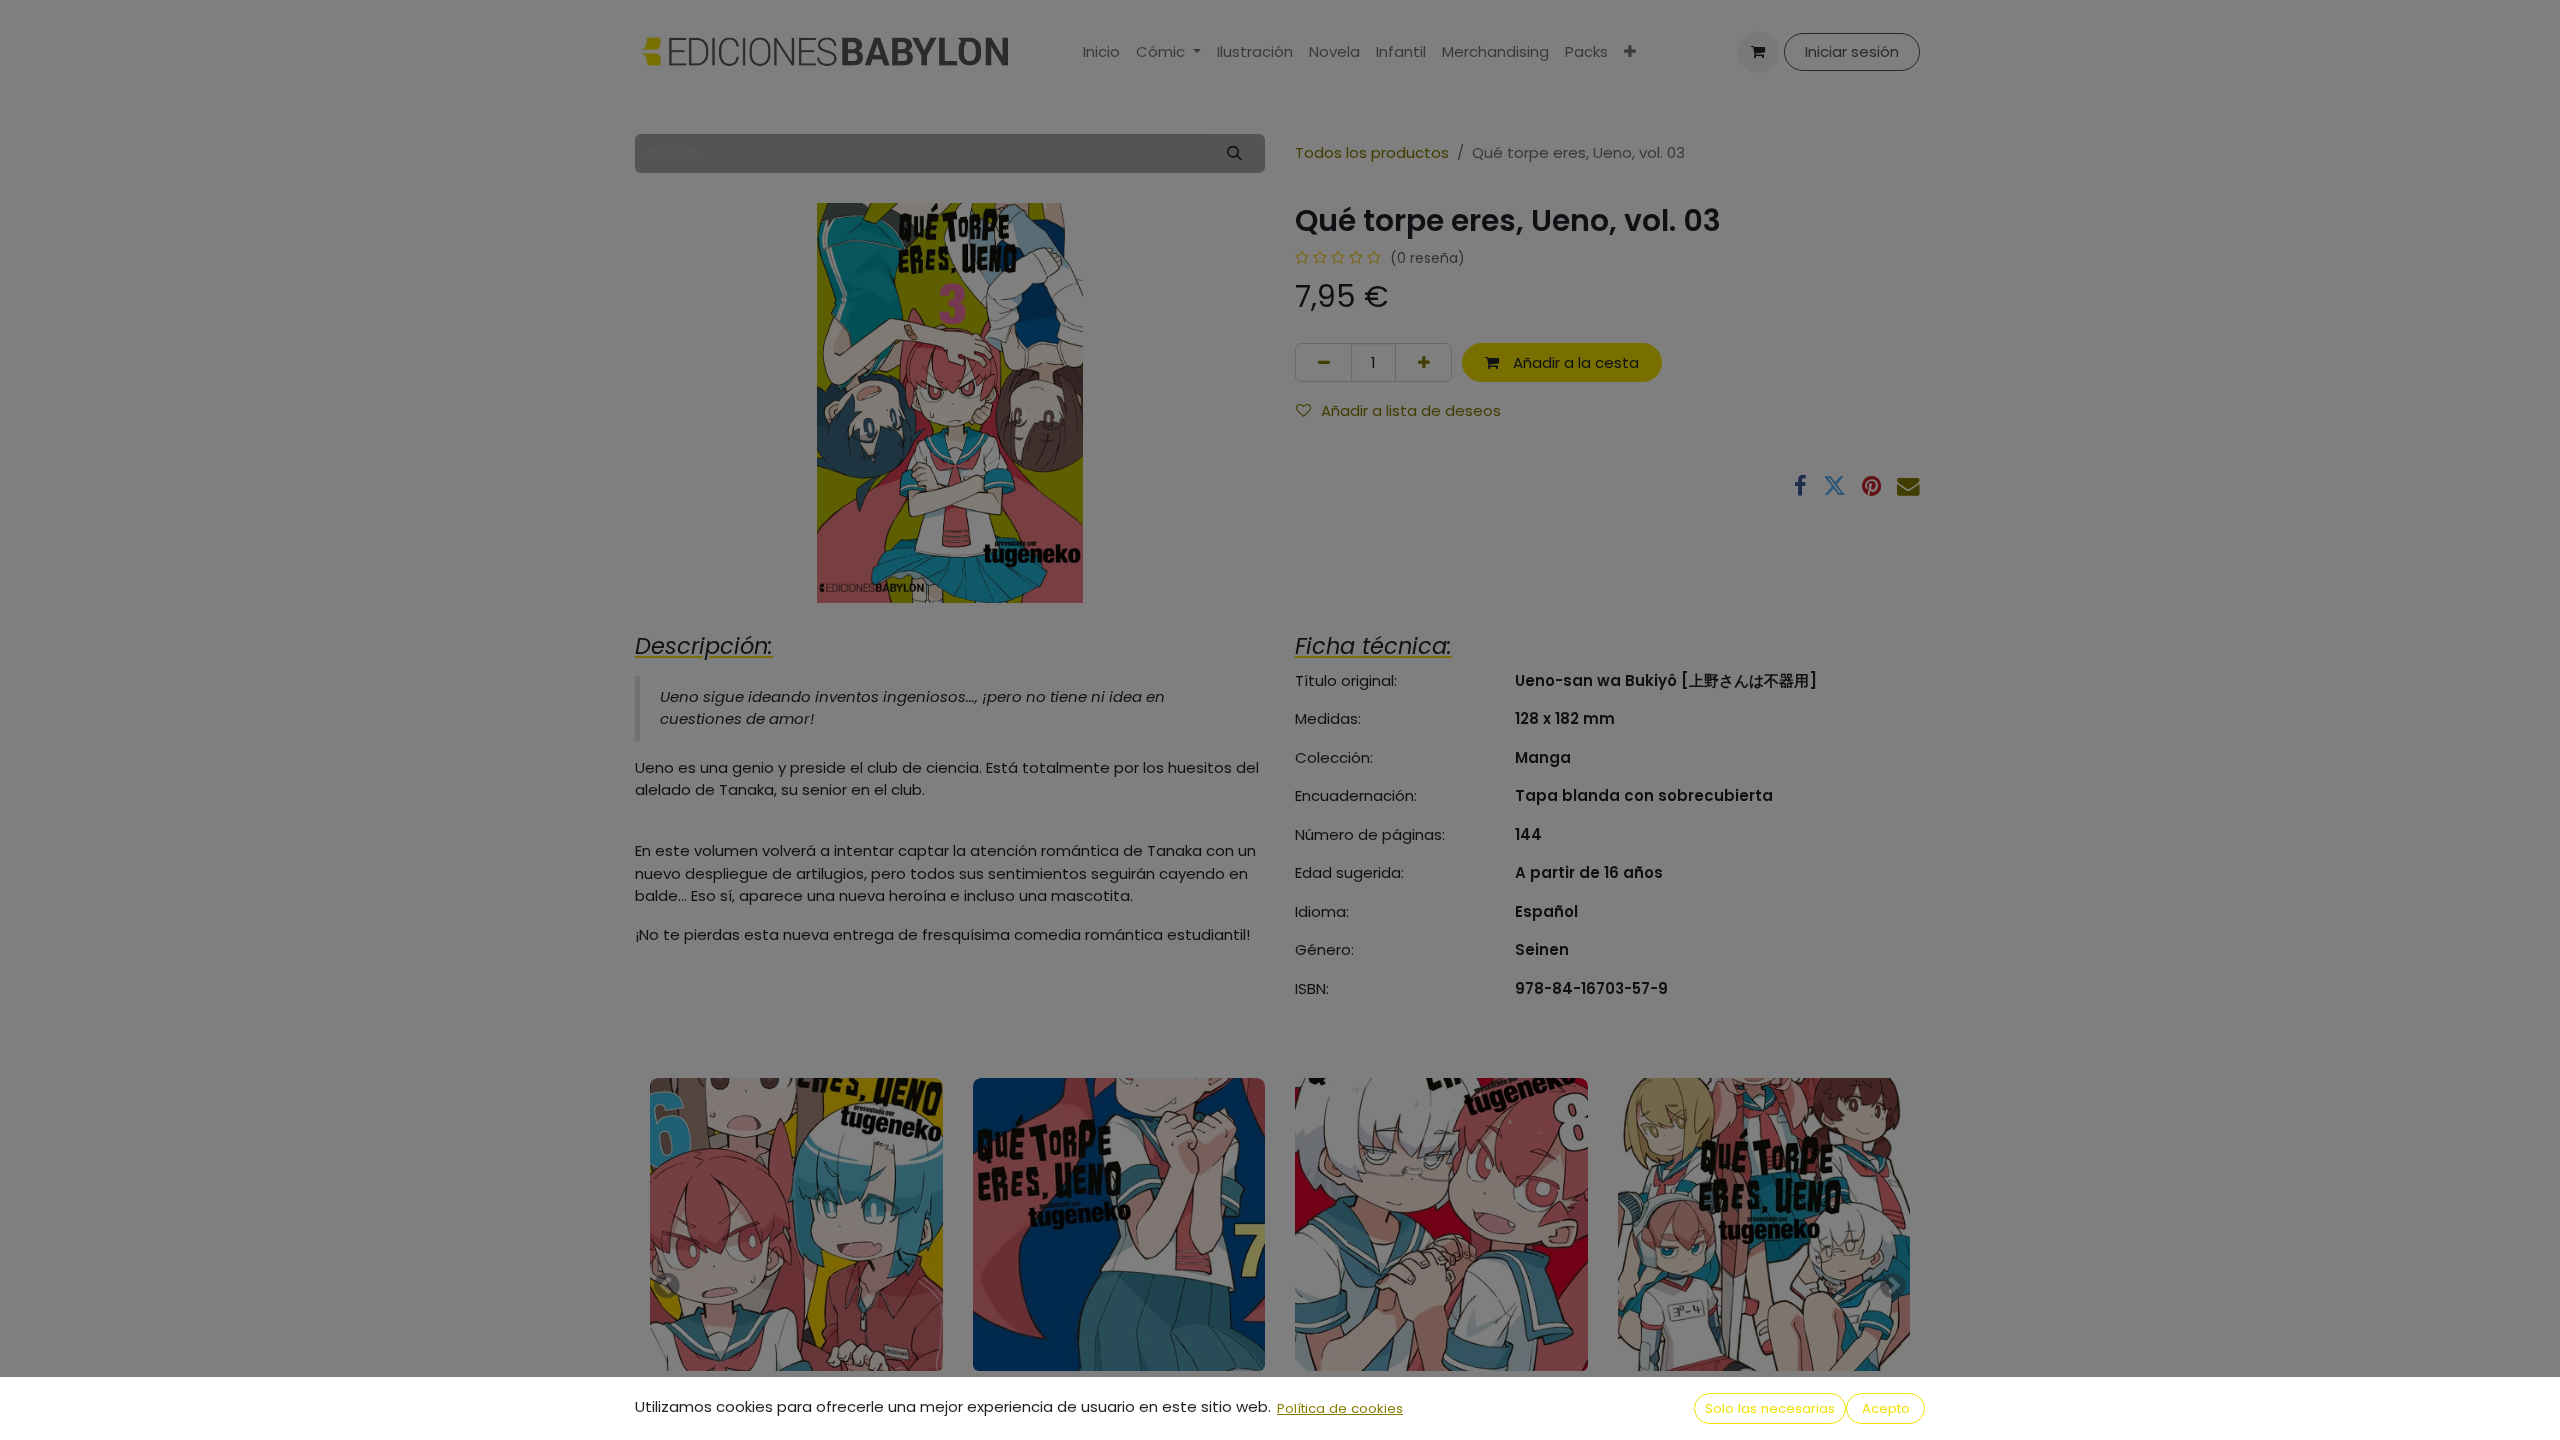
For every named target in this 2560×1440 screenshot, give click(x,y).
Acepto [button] (1886, 1408)
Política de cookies (1340, 1408)
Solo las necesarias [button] (1770, 1408)
